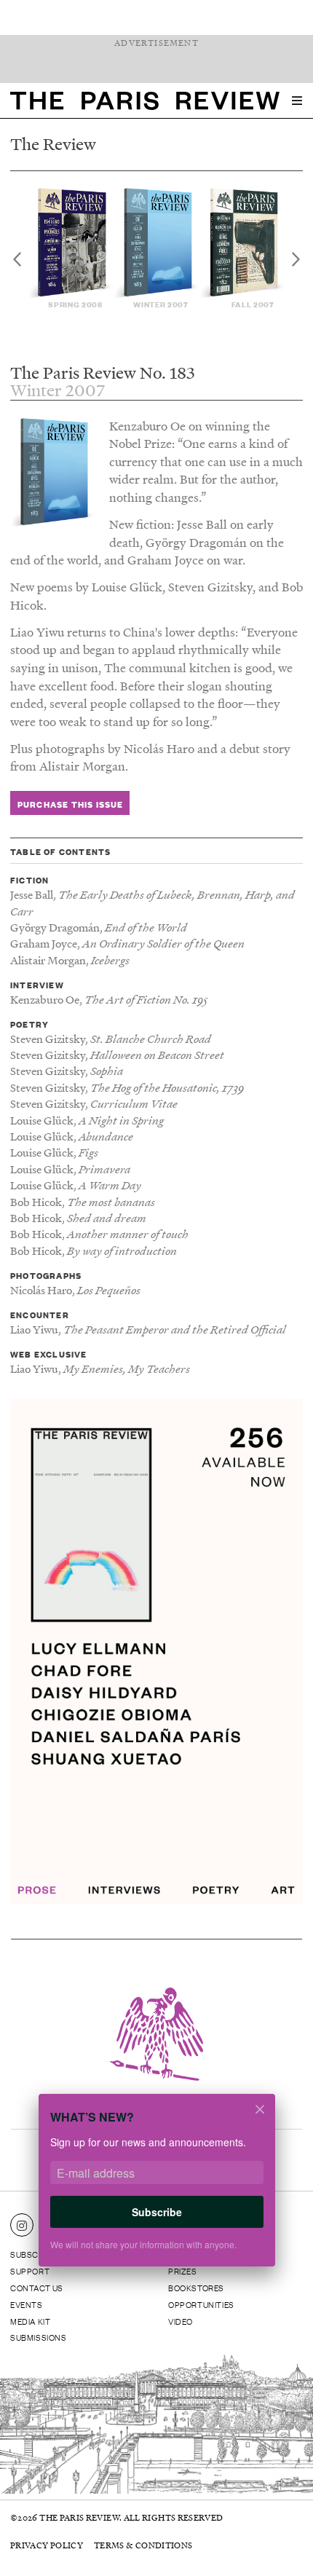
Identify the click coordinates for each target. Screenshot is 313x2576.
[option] (71, 249)
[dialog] (156, 2190)
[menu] (297, 101)
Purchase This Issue (71, 804)
